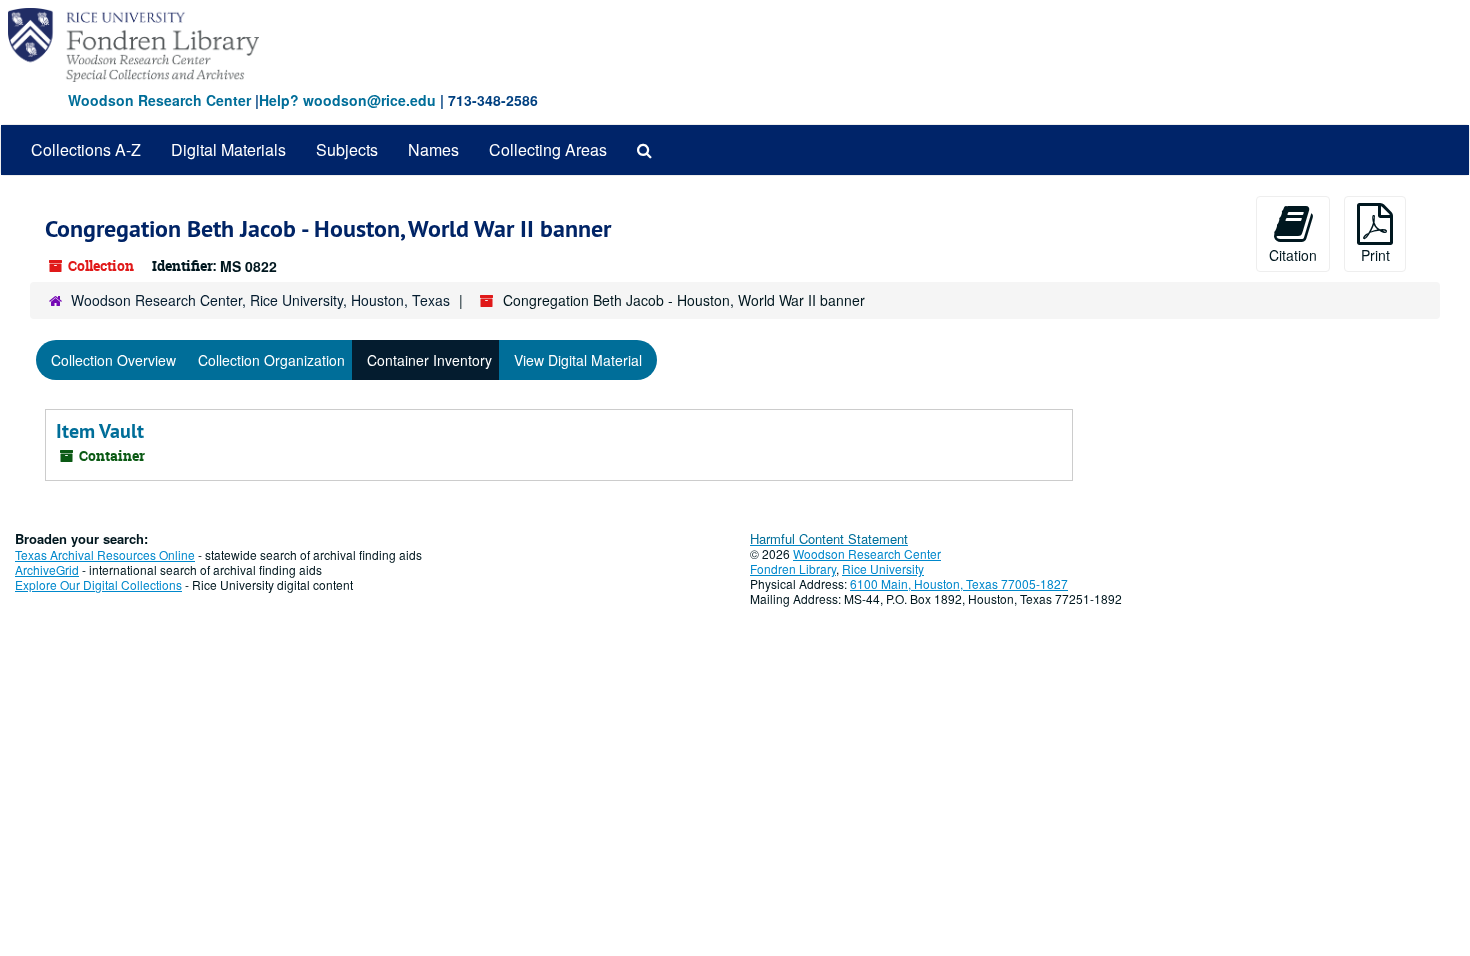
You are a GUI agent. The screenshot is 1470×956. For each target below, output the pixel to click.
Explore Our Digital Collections (98, 584)
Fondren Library (793, 568)
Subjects (347, 149)
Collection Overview (113, 360)
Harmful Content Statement (829, 538)
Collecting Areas (548, 149)
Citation (1293, 255)
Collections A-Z (86, 149)
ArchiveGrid (47, 569)
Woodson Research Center (159, 100)
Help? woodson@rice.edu (347, 100)
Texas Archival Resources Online (105, 554)
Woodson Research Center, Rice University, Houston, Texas (260, 300)
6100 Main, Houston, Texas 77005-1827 (959, 583)
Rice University (883, 568)
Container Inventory (429, 360)
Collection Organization (271, 360)
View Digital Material (578, 360)
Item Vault (100, 431)
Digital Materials (228, 149)
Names (433, 149)
